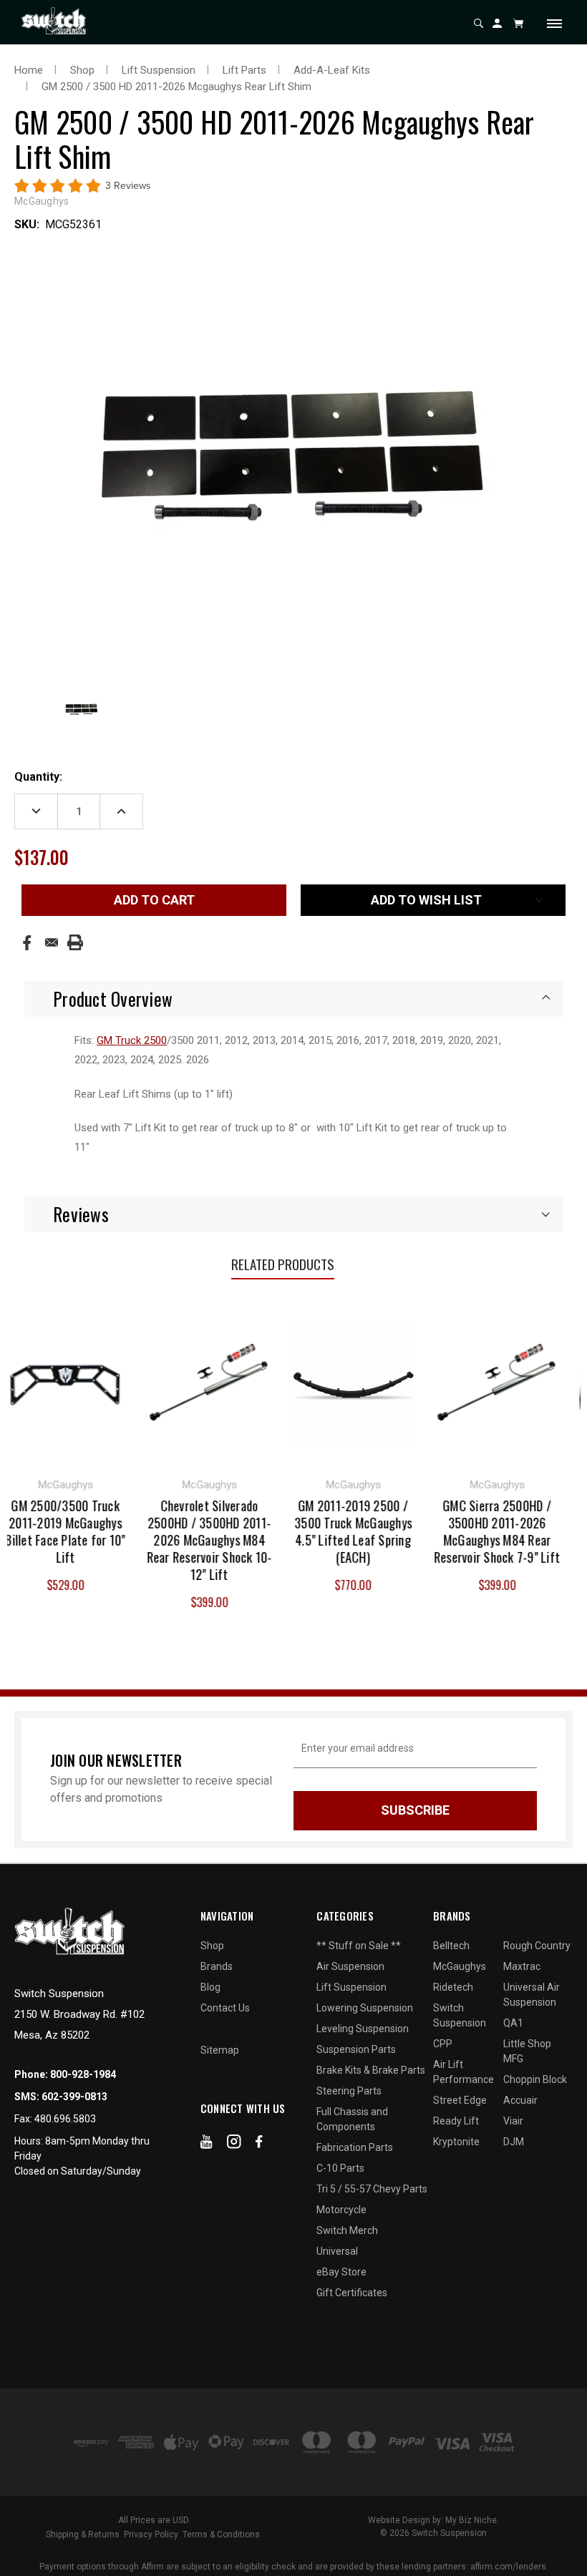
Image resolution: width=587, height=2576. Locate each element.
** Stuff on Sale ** (359, 1946)
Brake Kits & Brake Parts (371, 2070)
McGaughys (460, 1966)
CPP (443, 2044)
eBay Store (341, 2272)
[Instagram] (234, 2145)
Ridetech (453, 1987)
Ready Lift (456, 2121)
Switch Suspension (460, 2015)
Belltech (451, 1946)
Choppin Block (535, 2079)
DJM (514, 2142)
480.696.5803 (65, 2119)
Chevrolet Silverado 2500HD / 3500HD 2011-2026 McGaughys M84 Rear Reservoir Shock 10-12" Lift (170, 1540)
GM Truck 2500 (132, 1040)
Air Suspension (350, 1966)
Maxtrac (522, 1966)
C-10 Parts (340, 2168)
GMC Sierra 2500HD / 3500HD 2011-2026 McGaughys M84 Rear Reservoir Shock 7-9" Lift (458, 1531)
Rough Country (537, 1946)
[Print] (75, 942)
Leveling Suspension (363, 2029)
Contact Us (225, 2008)
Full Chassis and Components (352, 2119)
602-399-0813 (74, 2097)
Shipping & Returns (83, 2534)
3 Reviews (128, 186)
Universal (337, 2251)
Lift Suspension (351, 1987)
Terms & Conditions (221, 2534)
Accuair (520, 2100)
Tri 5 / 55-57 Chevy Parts (372, 2189)
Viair (513, 2121)
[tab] (293, 999)
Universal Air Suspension (532, 1995)
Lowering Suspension (365, 2008)
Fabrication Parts (355, 2147)
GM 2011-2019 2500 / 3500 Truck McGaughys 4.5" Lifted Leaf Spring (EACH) (314, 1531)
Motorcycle (341, 2210)
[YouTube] (207, 2145)
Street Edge (460, 2100)
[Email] (52, 942)
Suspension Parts (356, 2049)
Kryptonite (456, 2142)
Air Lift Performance (464, 2072)
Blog (210, 1987)
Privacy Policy (151, 2534)
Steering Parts (349, 2091)
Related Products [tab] (283, 1264)
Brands (217, 1966)
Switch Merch (347, 2230)
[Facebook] (27, 943)
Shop (212, 1946)
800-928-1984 (83, 2074)
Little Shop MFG (527, 2051)
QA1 (513, 2023)
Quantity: (38, 777)
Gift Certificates (352, 2293)
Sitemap (220, 2050)
